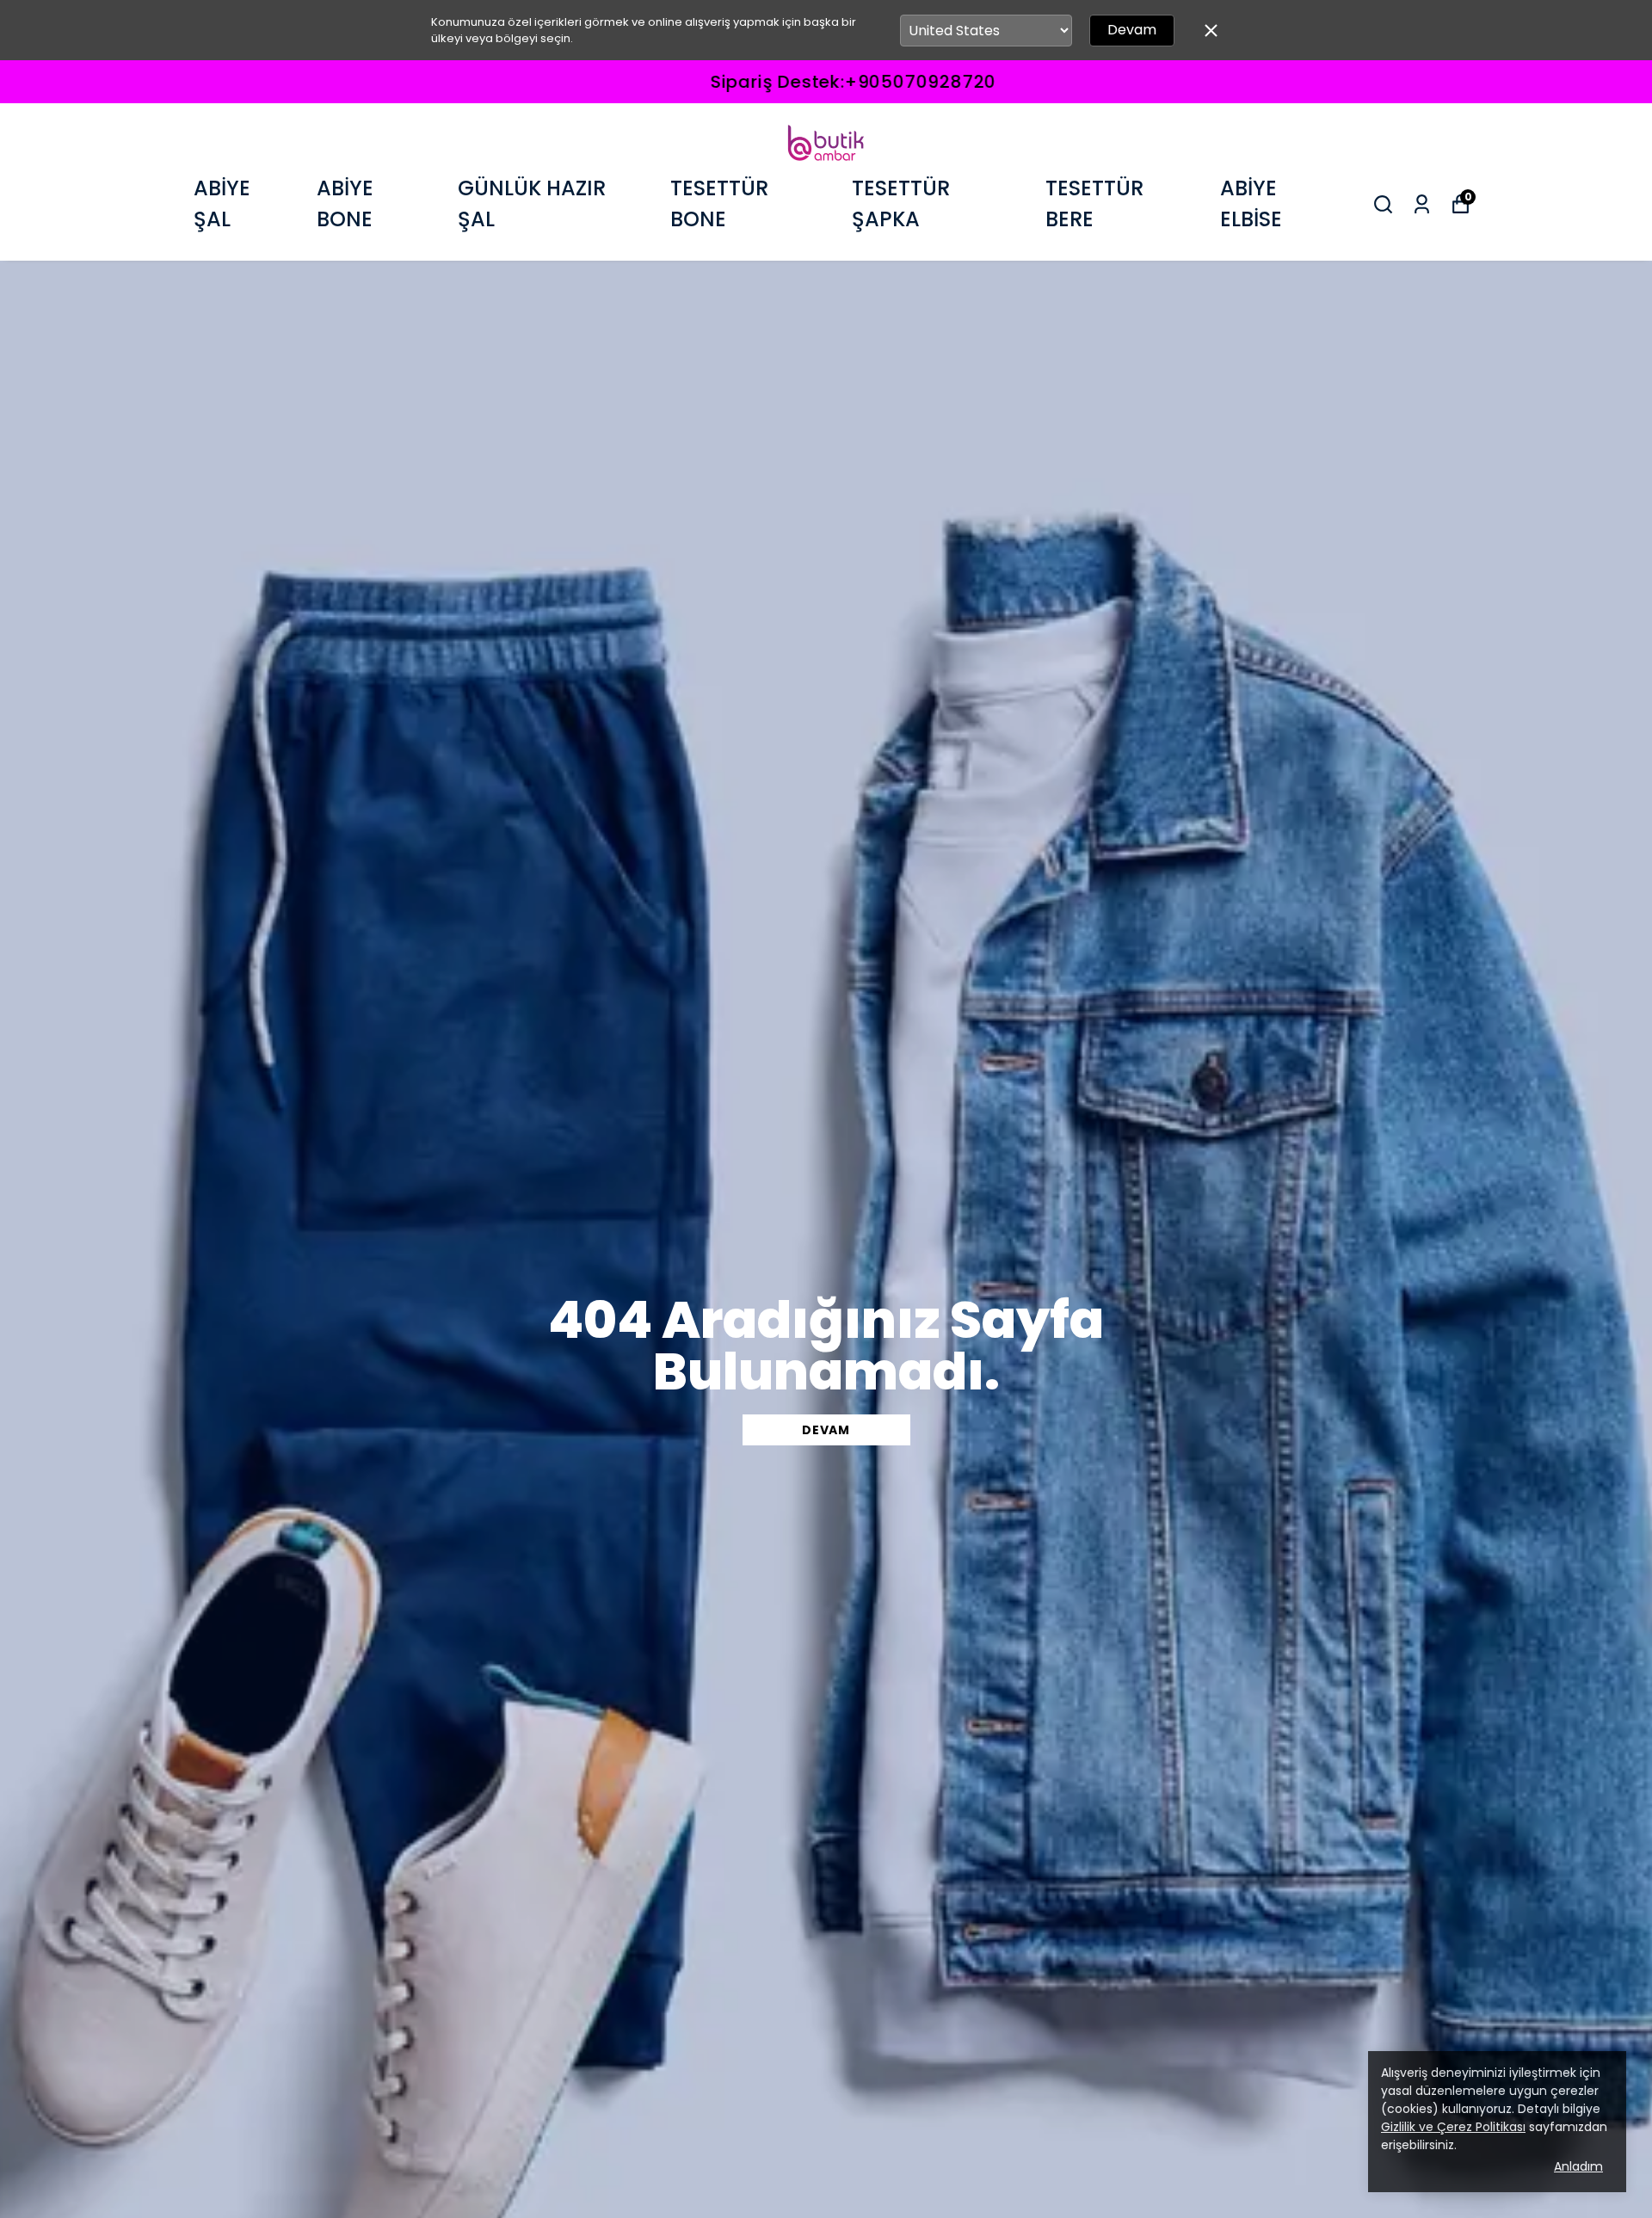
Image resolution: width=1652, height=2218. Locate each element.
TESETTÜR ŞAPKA (901, 203)
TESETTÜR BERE (1094, 203)
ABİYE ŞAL (222, 203)
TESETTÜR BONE (719, 203)
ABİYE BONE (345, 203)
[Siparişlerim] (1422, 204)
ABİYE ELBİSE (1251, 203)
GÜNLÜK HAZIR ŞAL (532, 203)
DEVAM (826, 1430)
